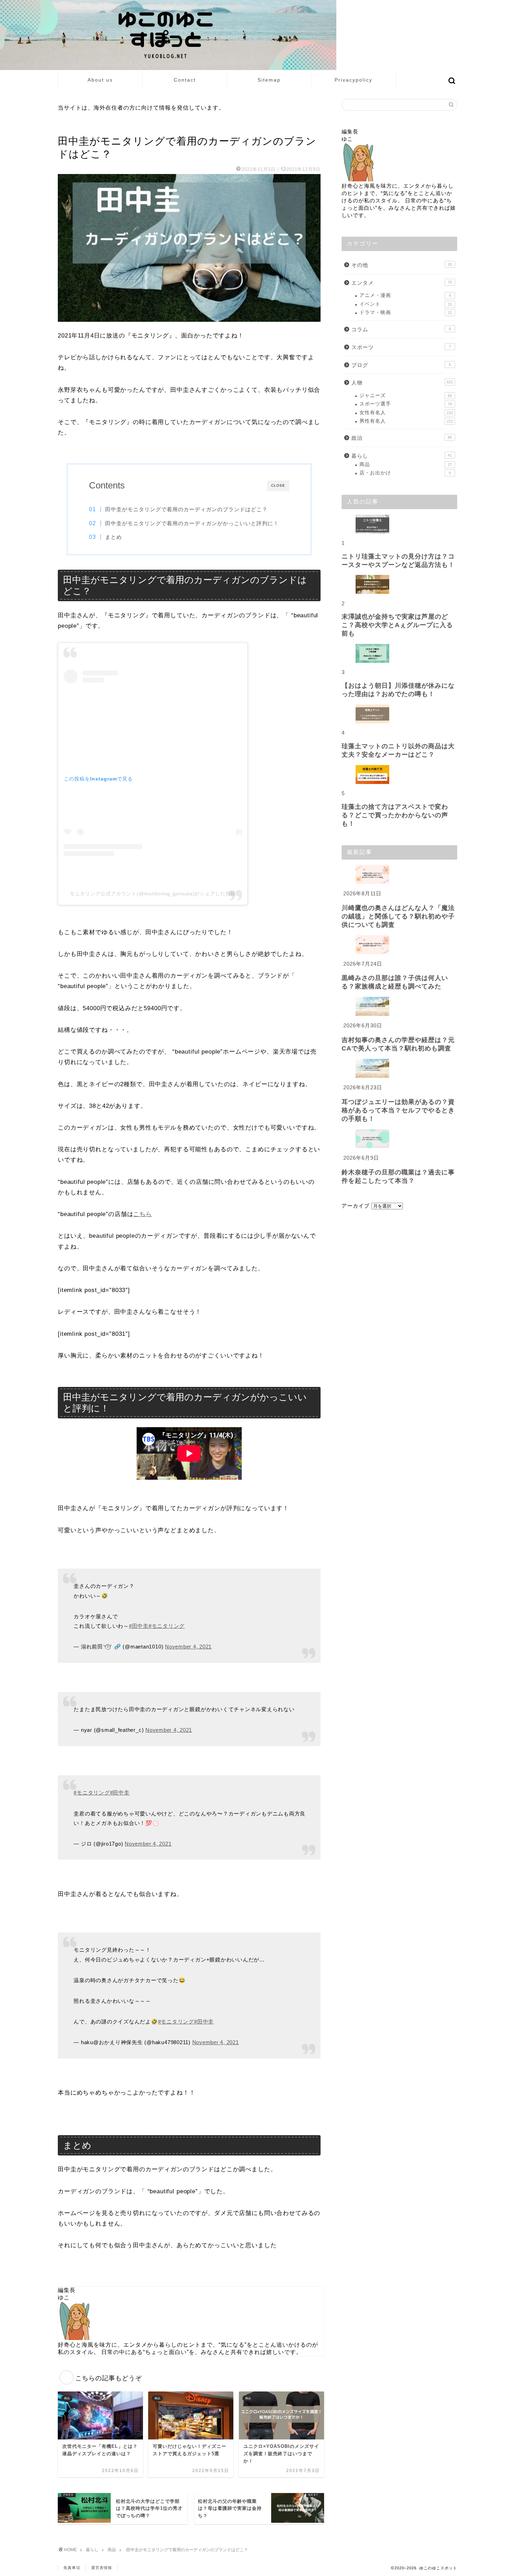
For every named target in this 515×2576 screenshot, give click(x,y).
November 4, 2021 (188, 1647)
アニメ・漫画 (405, 295)
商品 (65, 127)
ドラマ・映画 (406, 313)
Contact (185, 80)
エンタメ (402, 283)
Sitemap (269, 80)
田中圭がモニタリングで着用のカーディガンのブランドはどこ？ (186, 509)
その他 (402, 265)
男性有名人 (406, 421)
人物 (402, 383)
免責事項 (72, 2568)
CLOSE (278, 485)
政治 (402, 438)
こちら (143, 1214)
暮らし (402, 456)
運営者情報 (102, 2568)
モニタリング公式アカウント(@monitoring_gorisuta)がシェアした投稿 (153, 894)
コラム (401, 329)
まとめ (114, 537)
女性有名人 (406, 413)
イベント (406, 304)
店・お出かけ (405, 473)
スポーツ (401, 347)
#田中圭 (139, 1626)
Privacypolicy (353, 80)
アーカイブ (356, 1206)
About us (100, 80)
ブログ (401, 365)
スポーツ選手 (406, 404)
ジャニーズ (406, 395)
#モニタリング (167, 1626)
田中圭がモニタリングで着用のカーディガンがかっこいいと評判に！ (192, 523)
